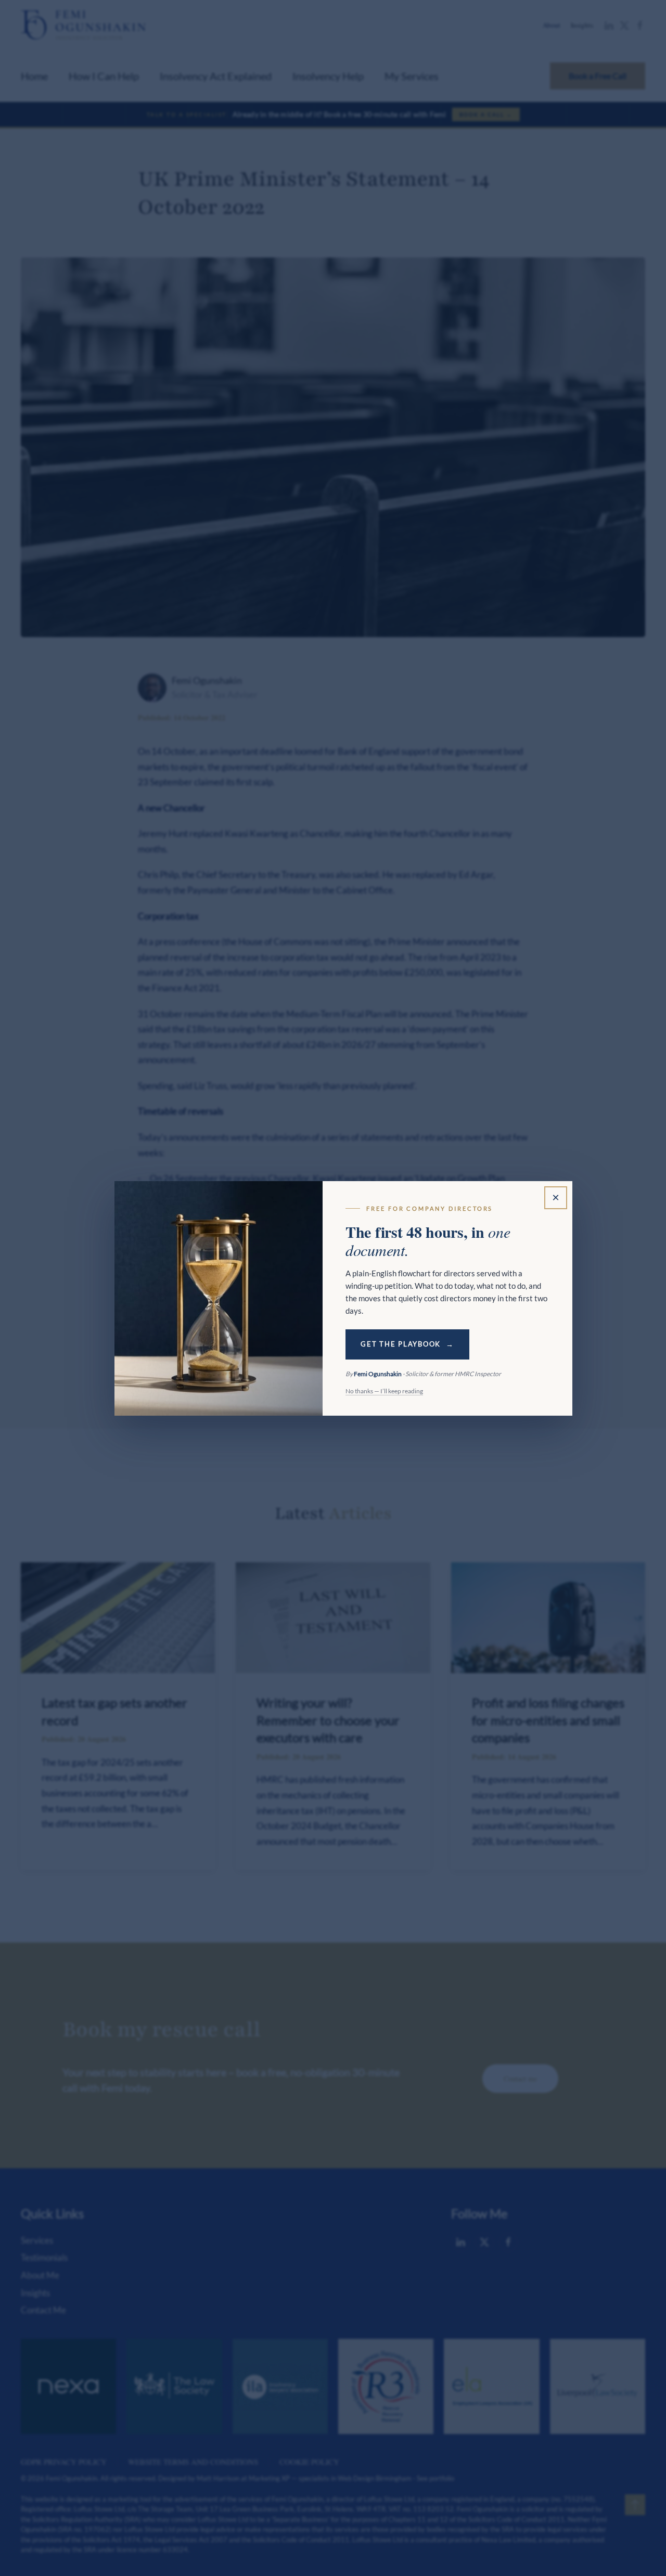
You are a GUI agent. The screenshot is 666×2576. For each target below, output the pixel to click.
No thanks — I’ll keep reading (384, 1391)
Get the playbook (401, 1344)
